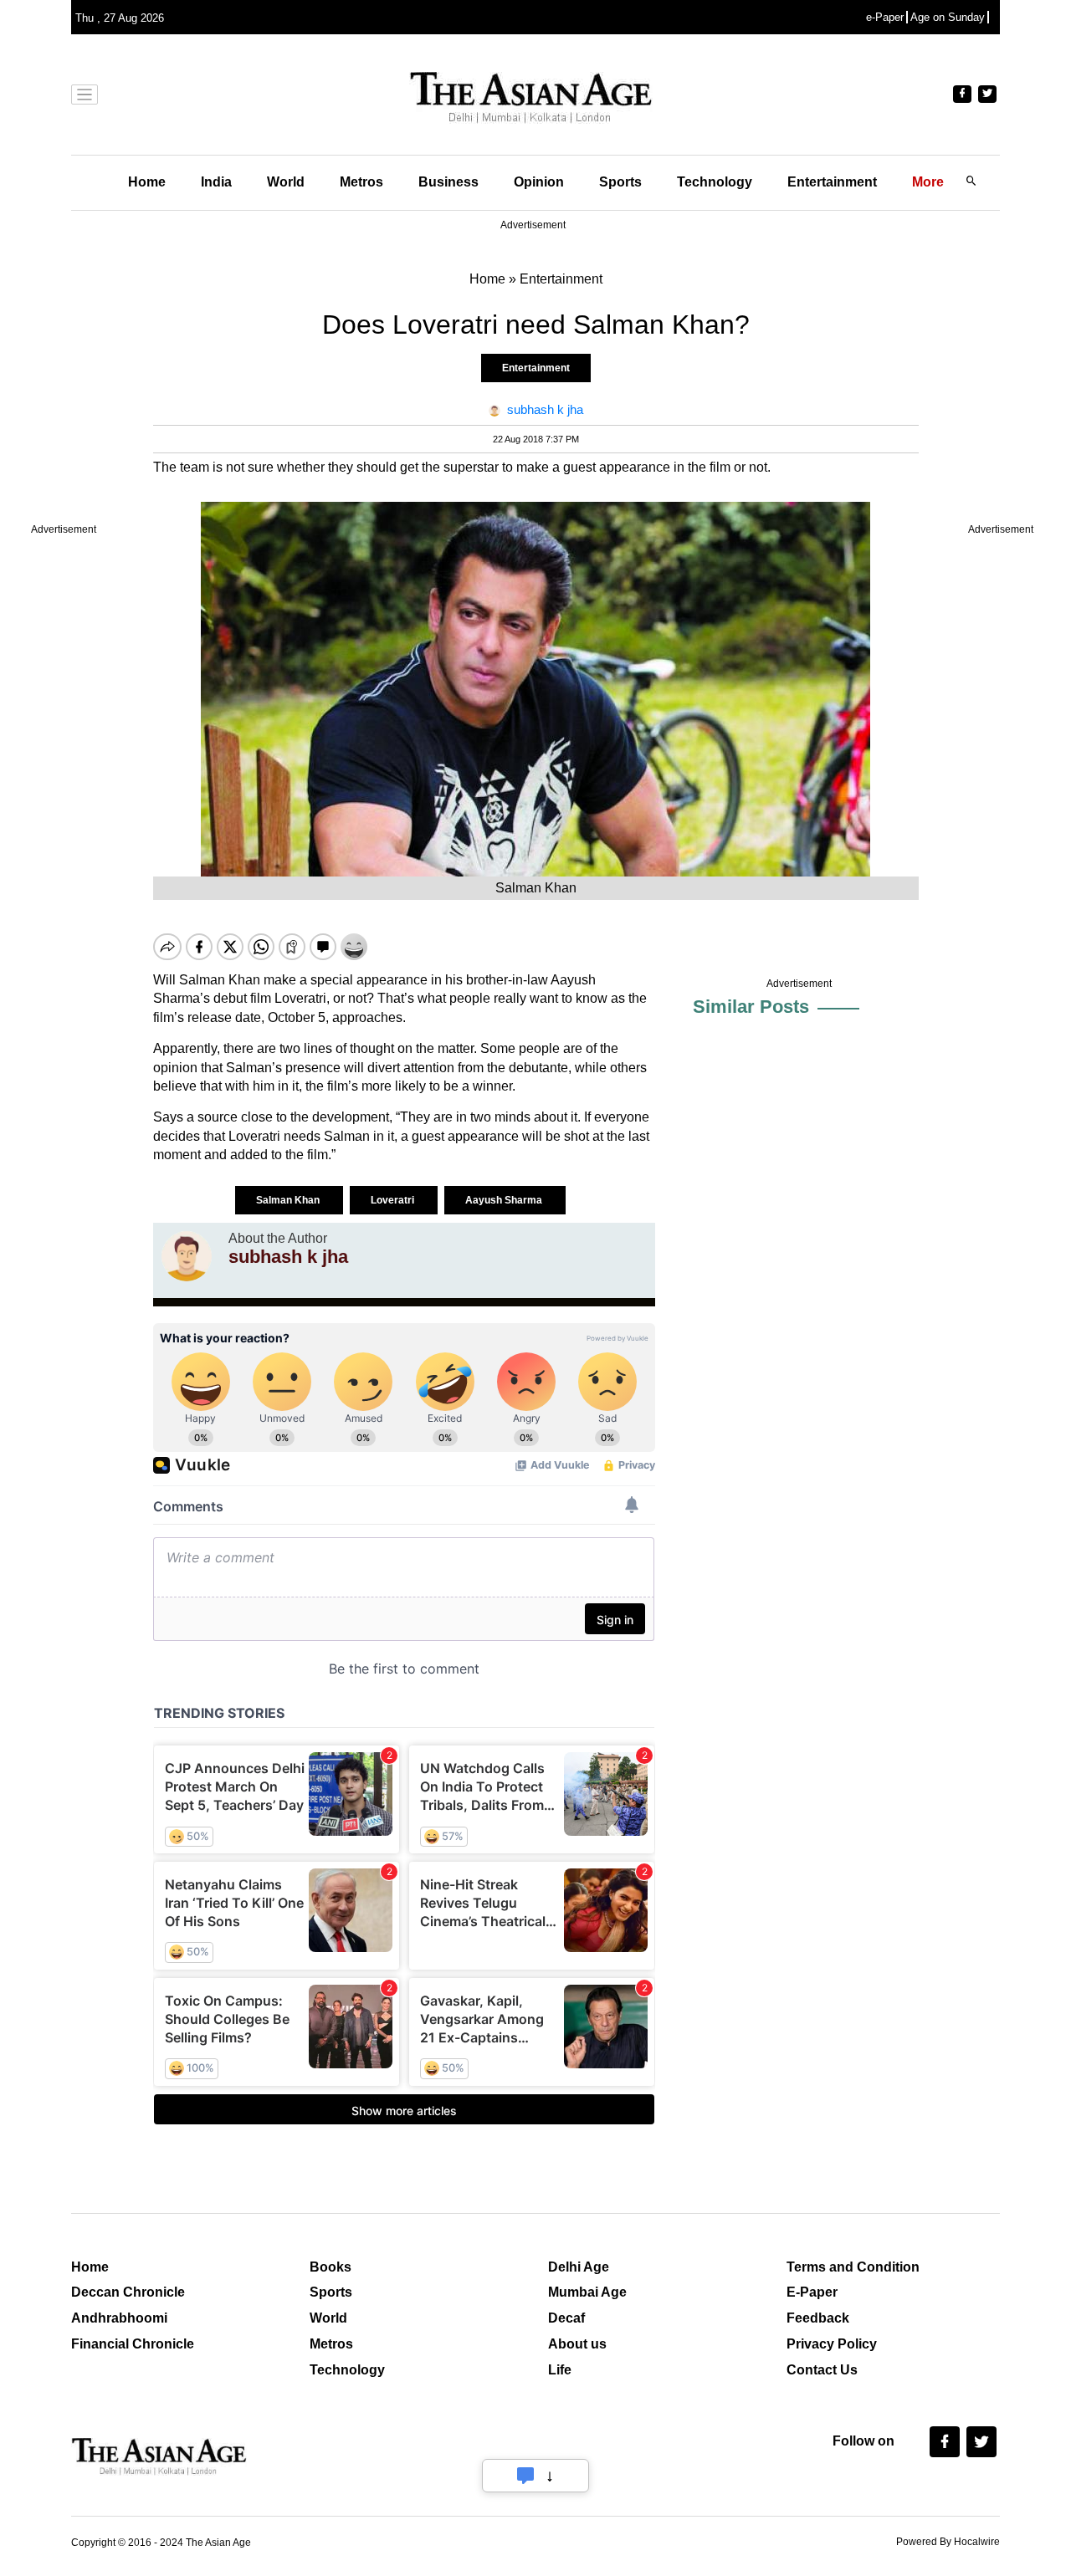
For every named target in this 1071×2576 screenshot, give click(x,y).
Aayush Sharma (505, 1200)
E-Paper (812, 2292)
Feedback (818, 2318)
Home (147, 182)
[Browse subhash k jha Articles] (187, 1256)
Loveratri (394, 1200)
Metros (361, 182)
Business (448, 182)
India (216, 182)
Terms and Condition (853, 2267)
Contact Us (822, 2370)
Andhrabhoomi (119, 2318)
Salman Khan (289, 1200)
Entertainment (832, 182)
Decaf (566, 2318)
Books (331, 2267)
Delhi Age (579, 2267)
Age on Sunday (948, 17)
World (286, 182)
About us (577, 2344)
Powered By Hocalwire (948, 2542)
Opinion (539, 182)
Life (560, 2370)
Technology (715, 182)
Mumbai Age (587, 2292)
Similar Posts (751, 1007)
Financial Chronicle (133, 2344)
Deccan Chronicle (128, 2292)
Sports (620, 182)
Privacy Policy (832, 2344)
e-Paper (885, 17)
